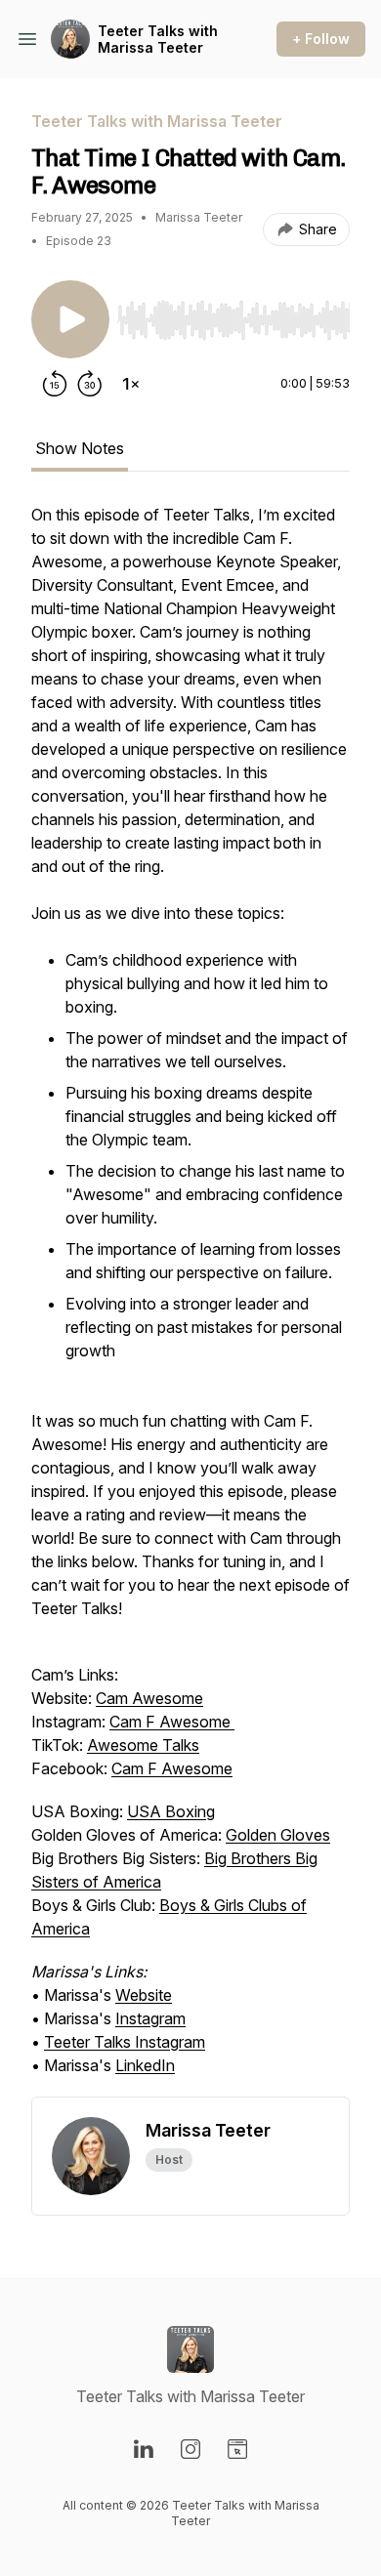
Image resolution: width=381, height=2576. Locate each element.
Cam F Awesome (172, 1722)
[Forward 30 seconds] (90, 384)
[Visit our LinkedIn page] (144, 2449)
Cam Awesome (149, 1698)
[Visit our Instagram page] (190, 2449)
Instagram (150, 2018)
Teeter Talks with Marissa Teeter (158, 40)
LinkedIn (145, 2065)
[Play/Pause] (70, 319)
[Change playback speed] (131, 384)
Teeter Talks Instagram (125, 2042)
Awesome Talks (143, 1745)
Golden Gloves (278, 1835)
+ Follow (321, 39)
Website (144, 1995)
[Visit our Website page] (237, 2449)
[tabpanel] (190, 1300)
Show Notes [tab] (80, 448)
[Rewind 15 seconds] (55, 384)
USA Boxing (171, 1811)
